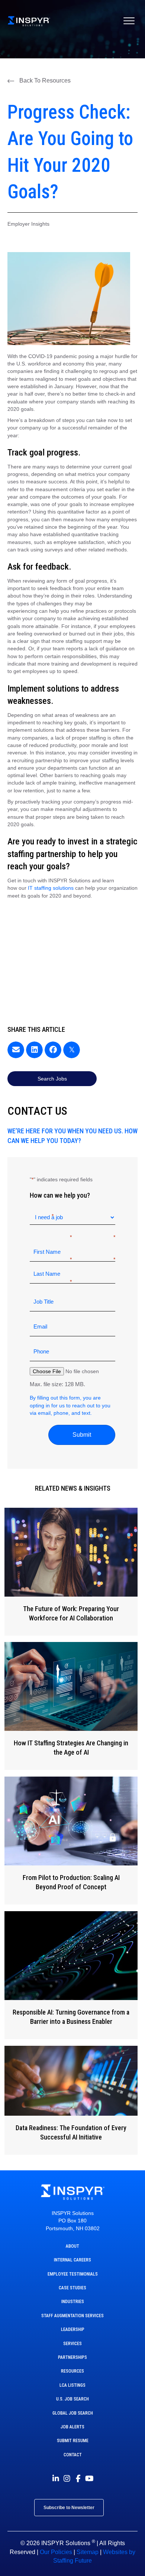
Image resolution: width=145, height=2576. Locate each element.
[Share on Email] (16, 1050)
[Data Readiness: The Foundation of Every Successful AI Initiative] (71, 2100)
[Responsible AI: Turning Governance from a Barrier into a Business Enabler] (71, 1975)
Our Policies (56, 2552)
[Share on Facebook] (53, 1050)
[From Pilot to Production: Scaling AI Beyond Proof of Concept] (71, 1841)
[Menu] (129, 21)
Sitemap (88, 2552)
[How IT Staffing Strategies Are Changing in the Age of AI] (71, 1706)
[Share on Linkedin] (34, 1050)
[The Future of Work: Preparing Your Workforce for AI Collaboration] (71, 1572)
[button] (39, 81)
